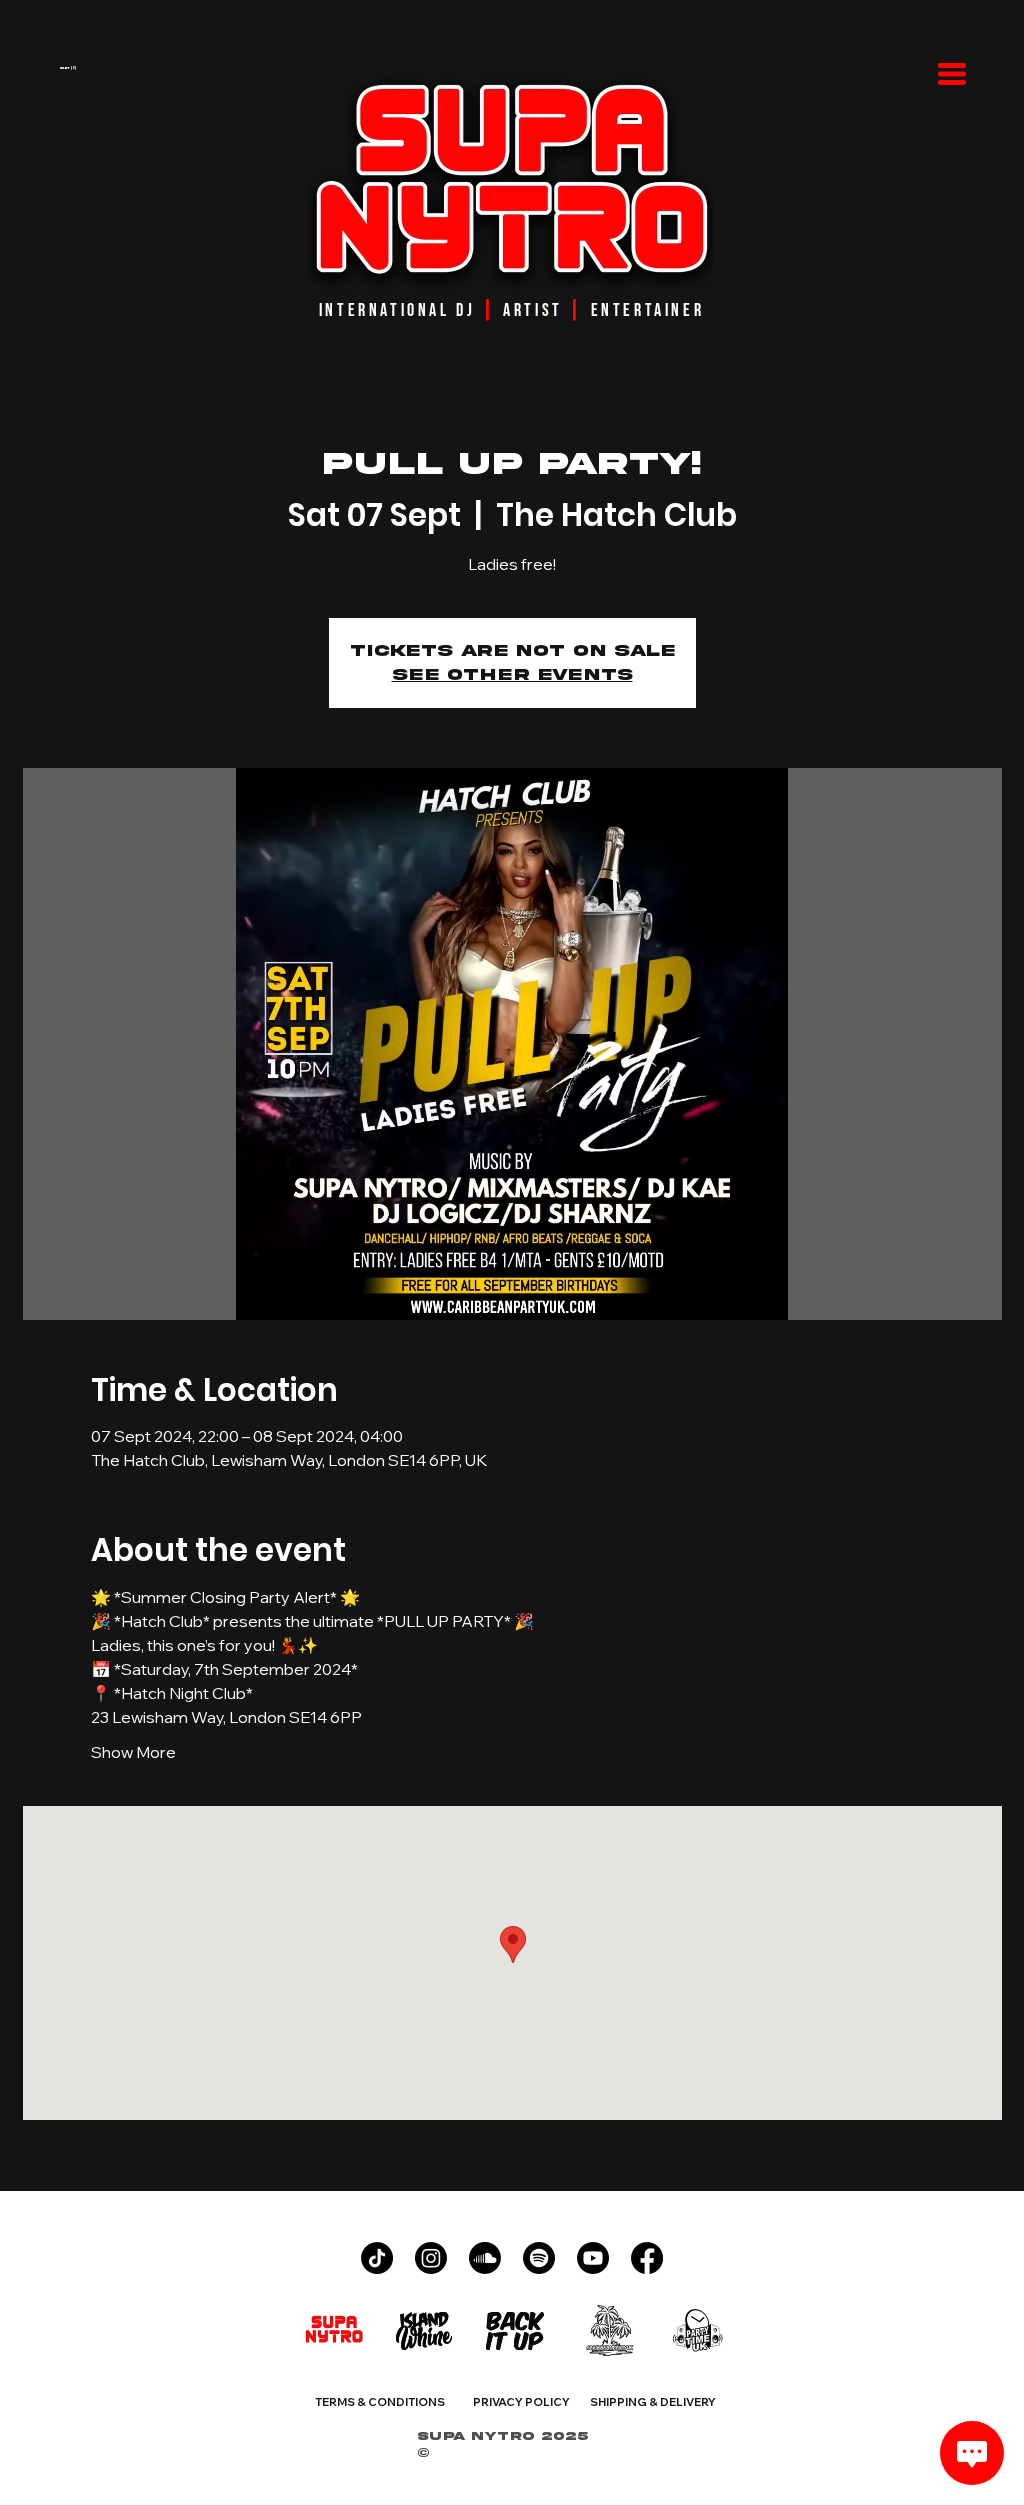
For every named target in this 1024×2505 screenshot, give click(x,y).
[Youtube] (593, 2258)
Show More (133, 1752)
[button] (143, 68)
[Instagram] (431, 2258)
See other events (512, 675)
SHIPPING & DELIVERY (653, 2402)
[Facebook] (647, 2258)
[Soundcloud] (485, 2258)
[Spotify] (539, 2258)
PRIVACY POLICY (521, 2402)
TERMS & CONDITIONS (380, 2402)
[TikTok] (377, 2258)
